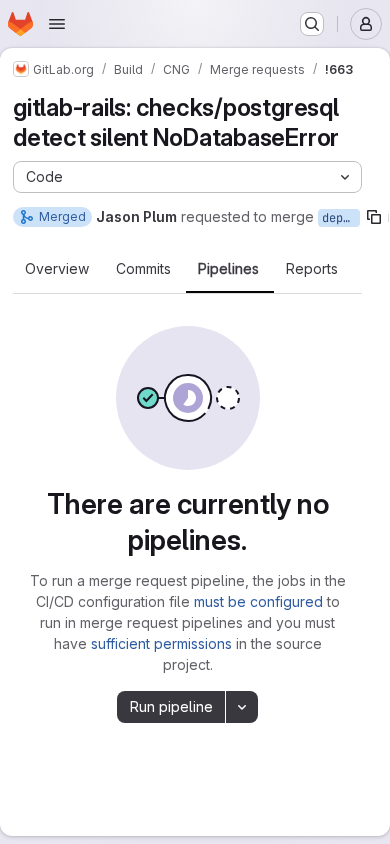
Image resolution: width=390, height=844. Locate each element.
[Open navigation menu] (57, 24)
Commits (143, 269)
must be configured (258, 601)
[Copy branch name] (374, 217)
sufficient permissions (161, 643)
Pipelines (228, 269)
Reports (312, 269)
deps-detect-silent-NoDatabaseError (341, 218)
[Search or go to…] (312, 24)
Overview (57, 269)
